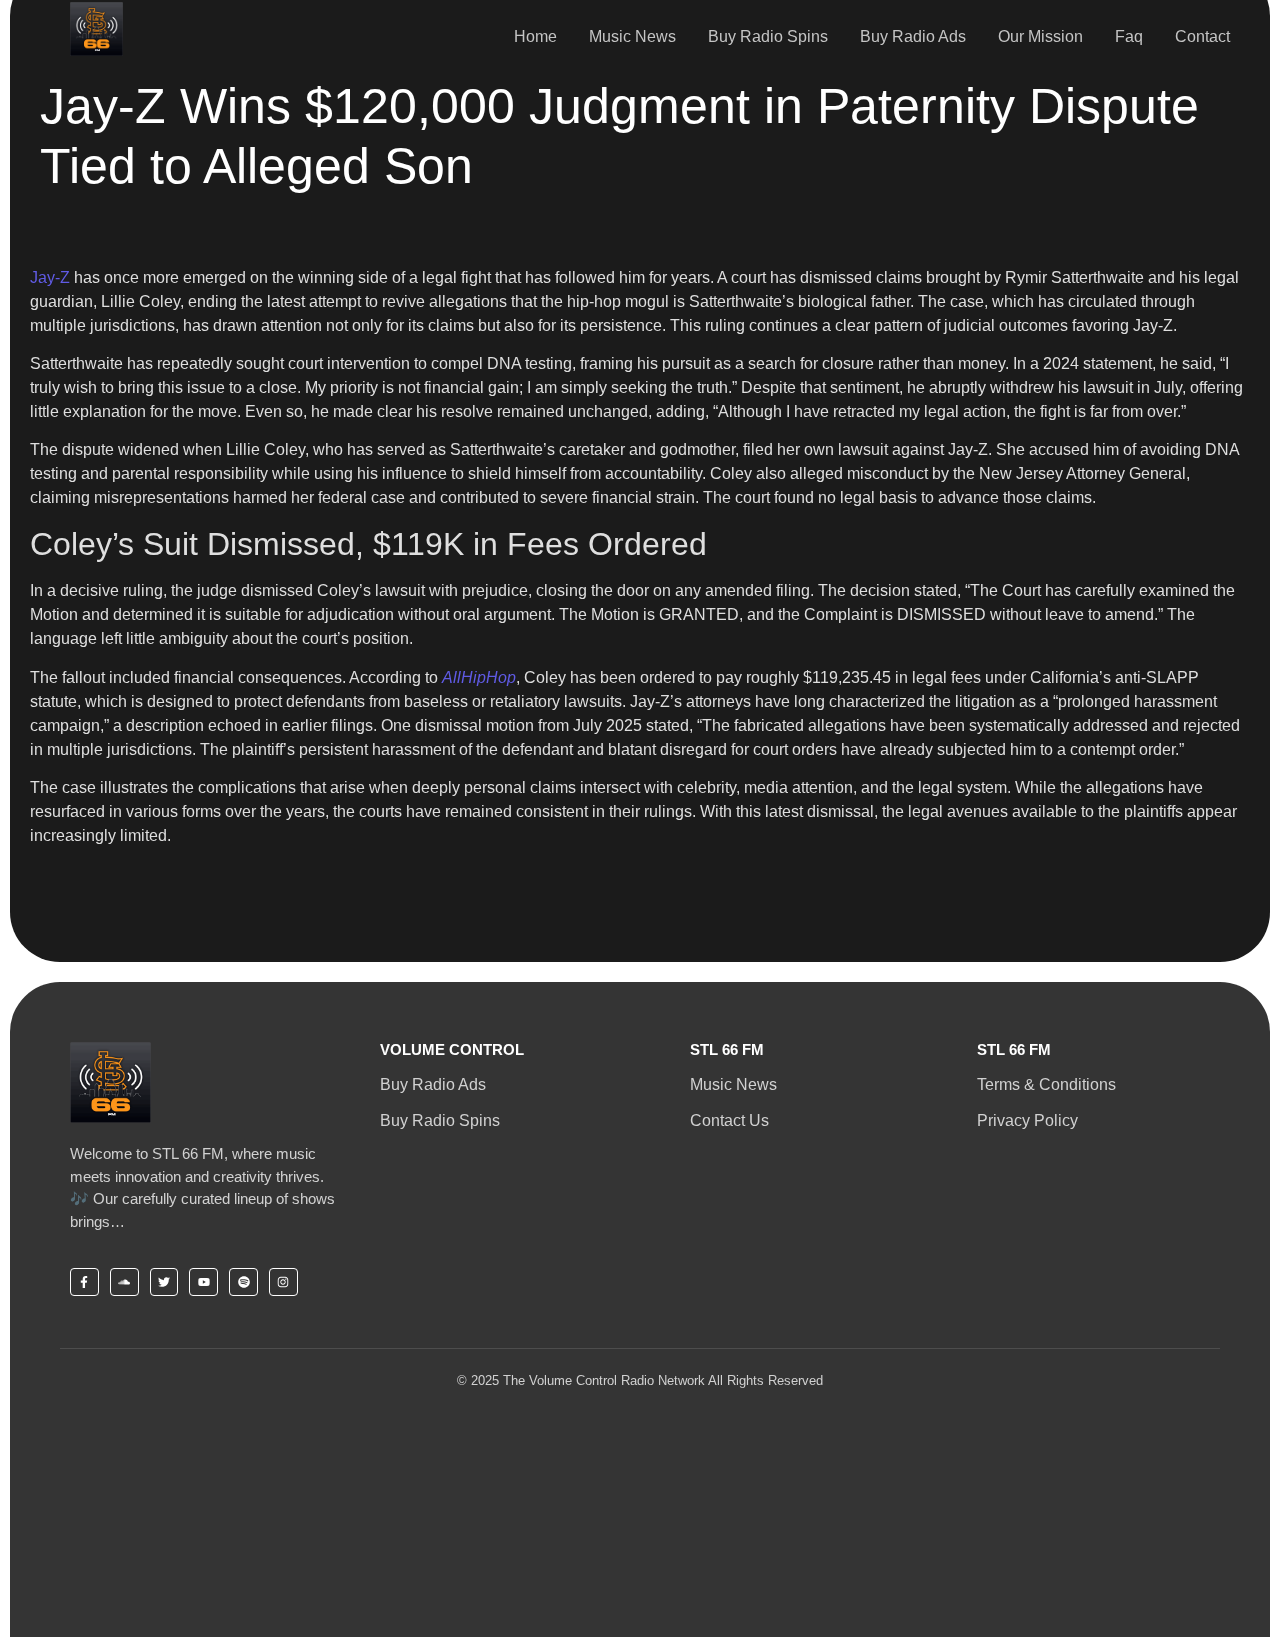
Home (535, 36)
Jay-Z (50, 277)
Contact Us (729, 1120)
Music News (632, 36)
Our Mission (1040, 36)
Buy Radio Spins (768, 36)
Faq (1129, 36)
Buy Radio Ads (913, 36)
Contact (1202, 36)
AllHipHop (479, 677)
